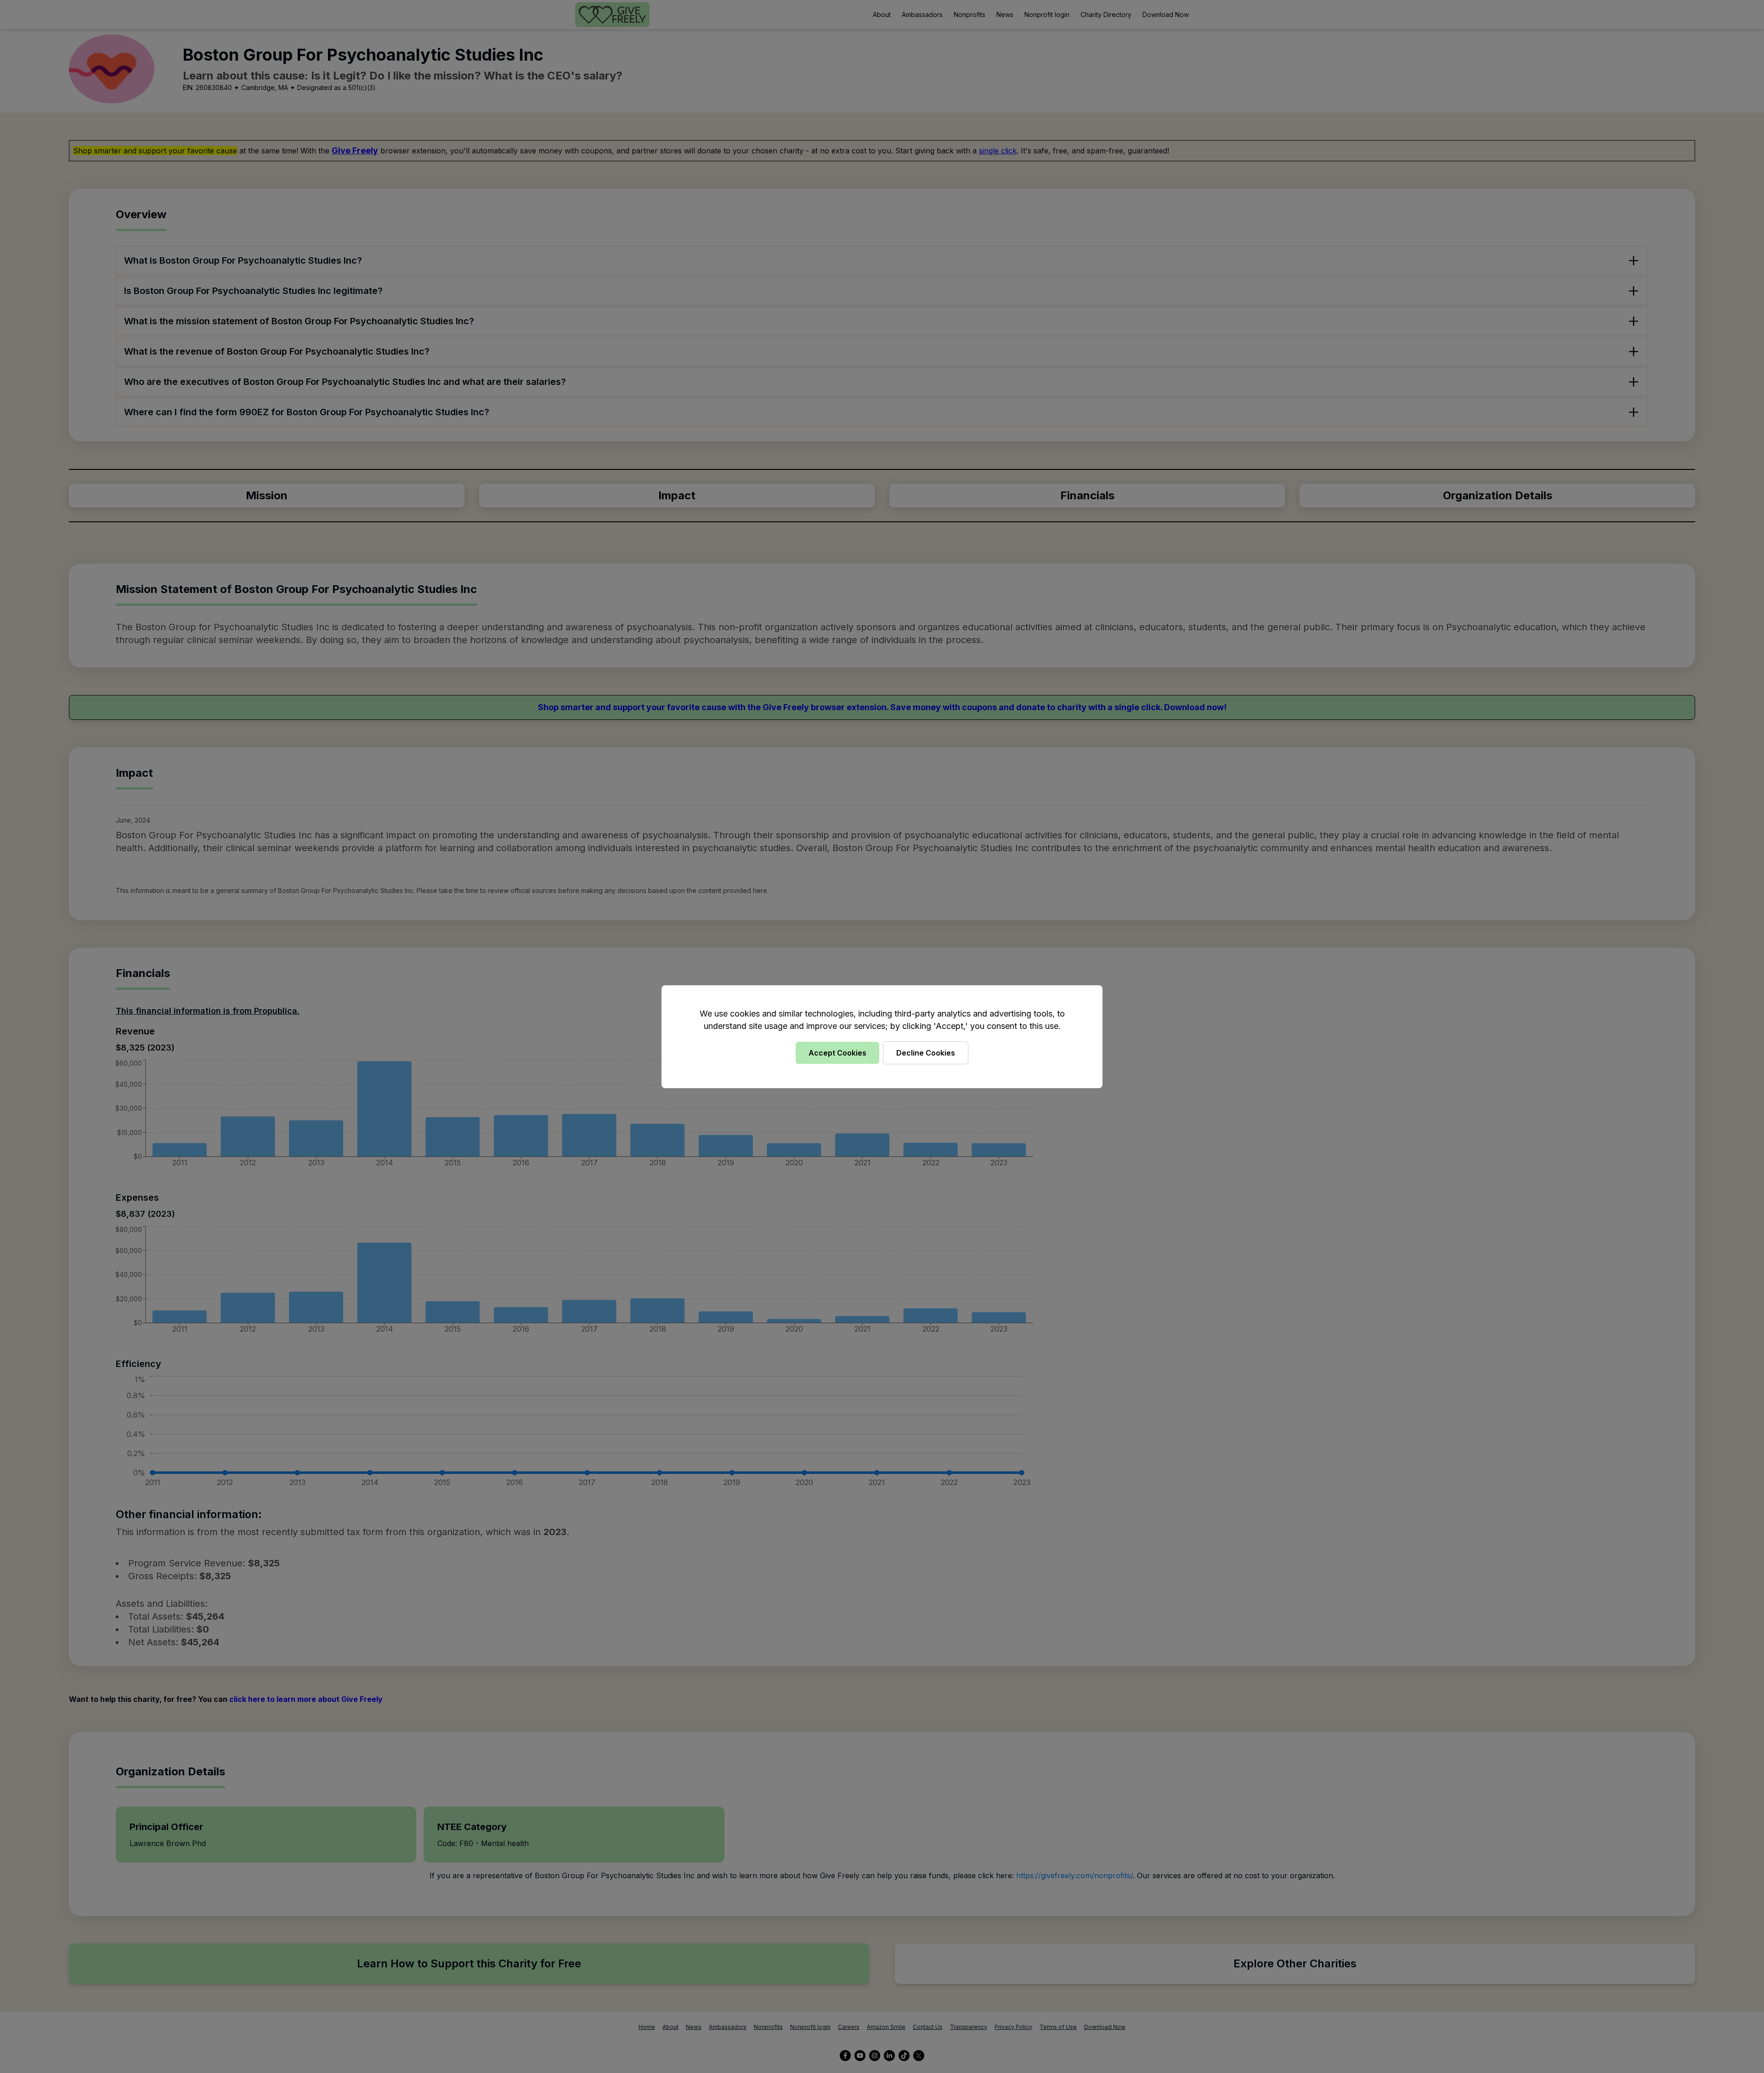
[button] (882, 1036)
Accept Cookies (837, 1053)
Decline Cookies (926, 1053)
